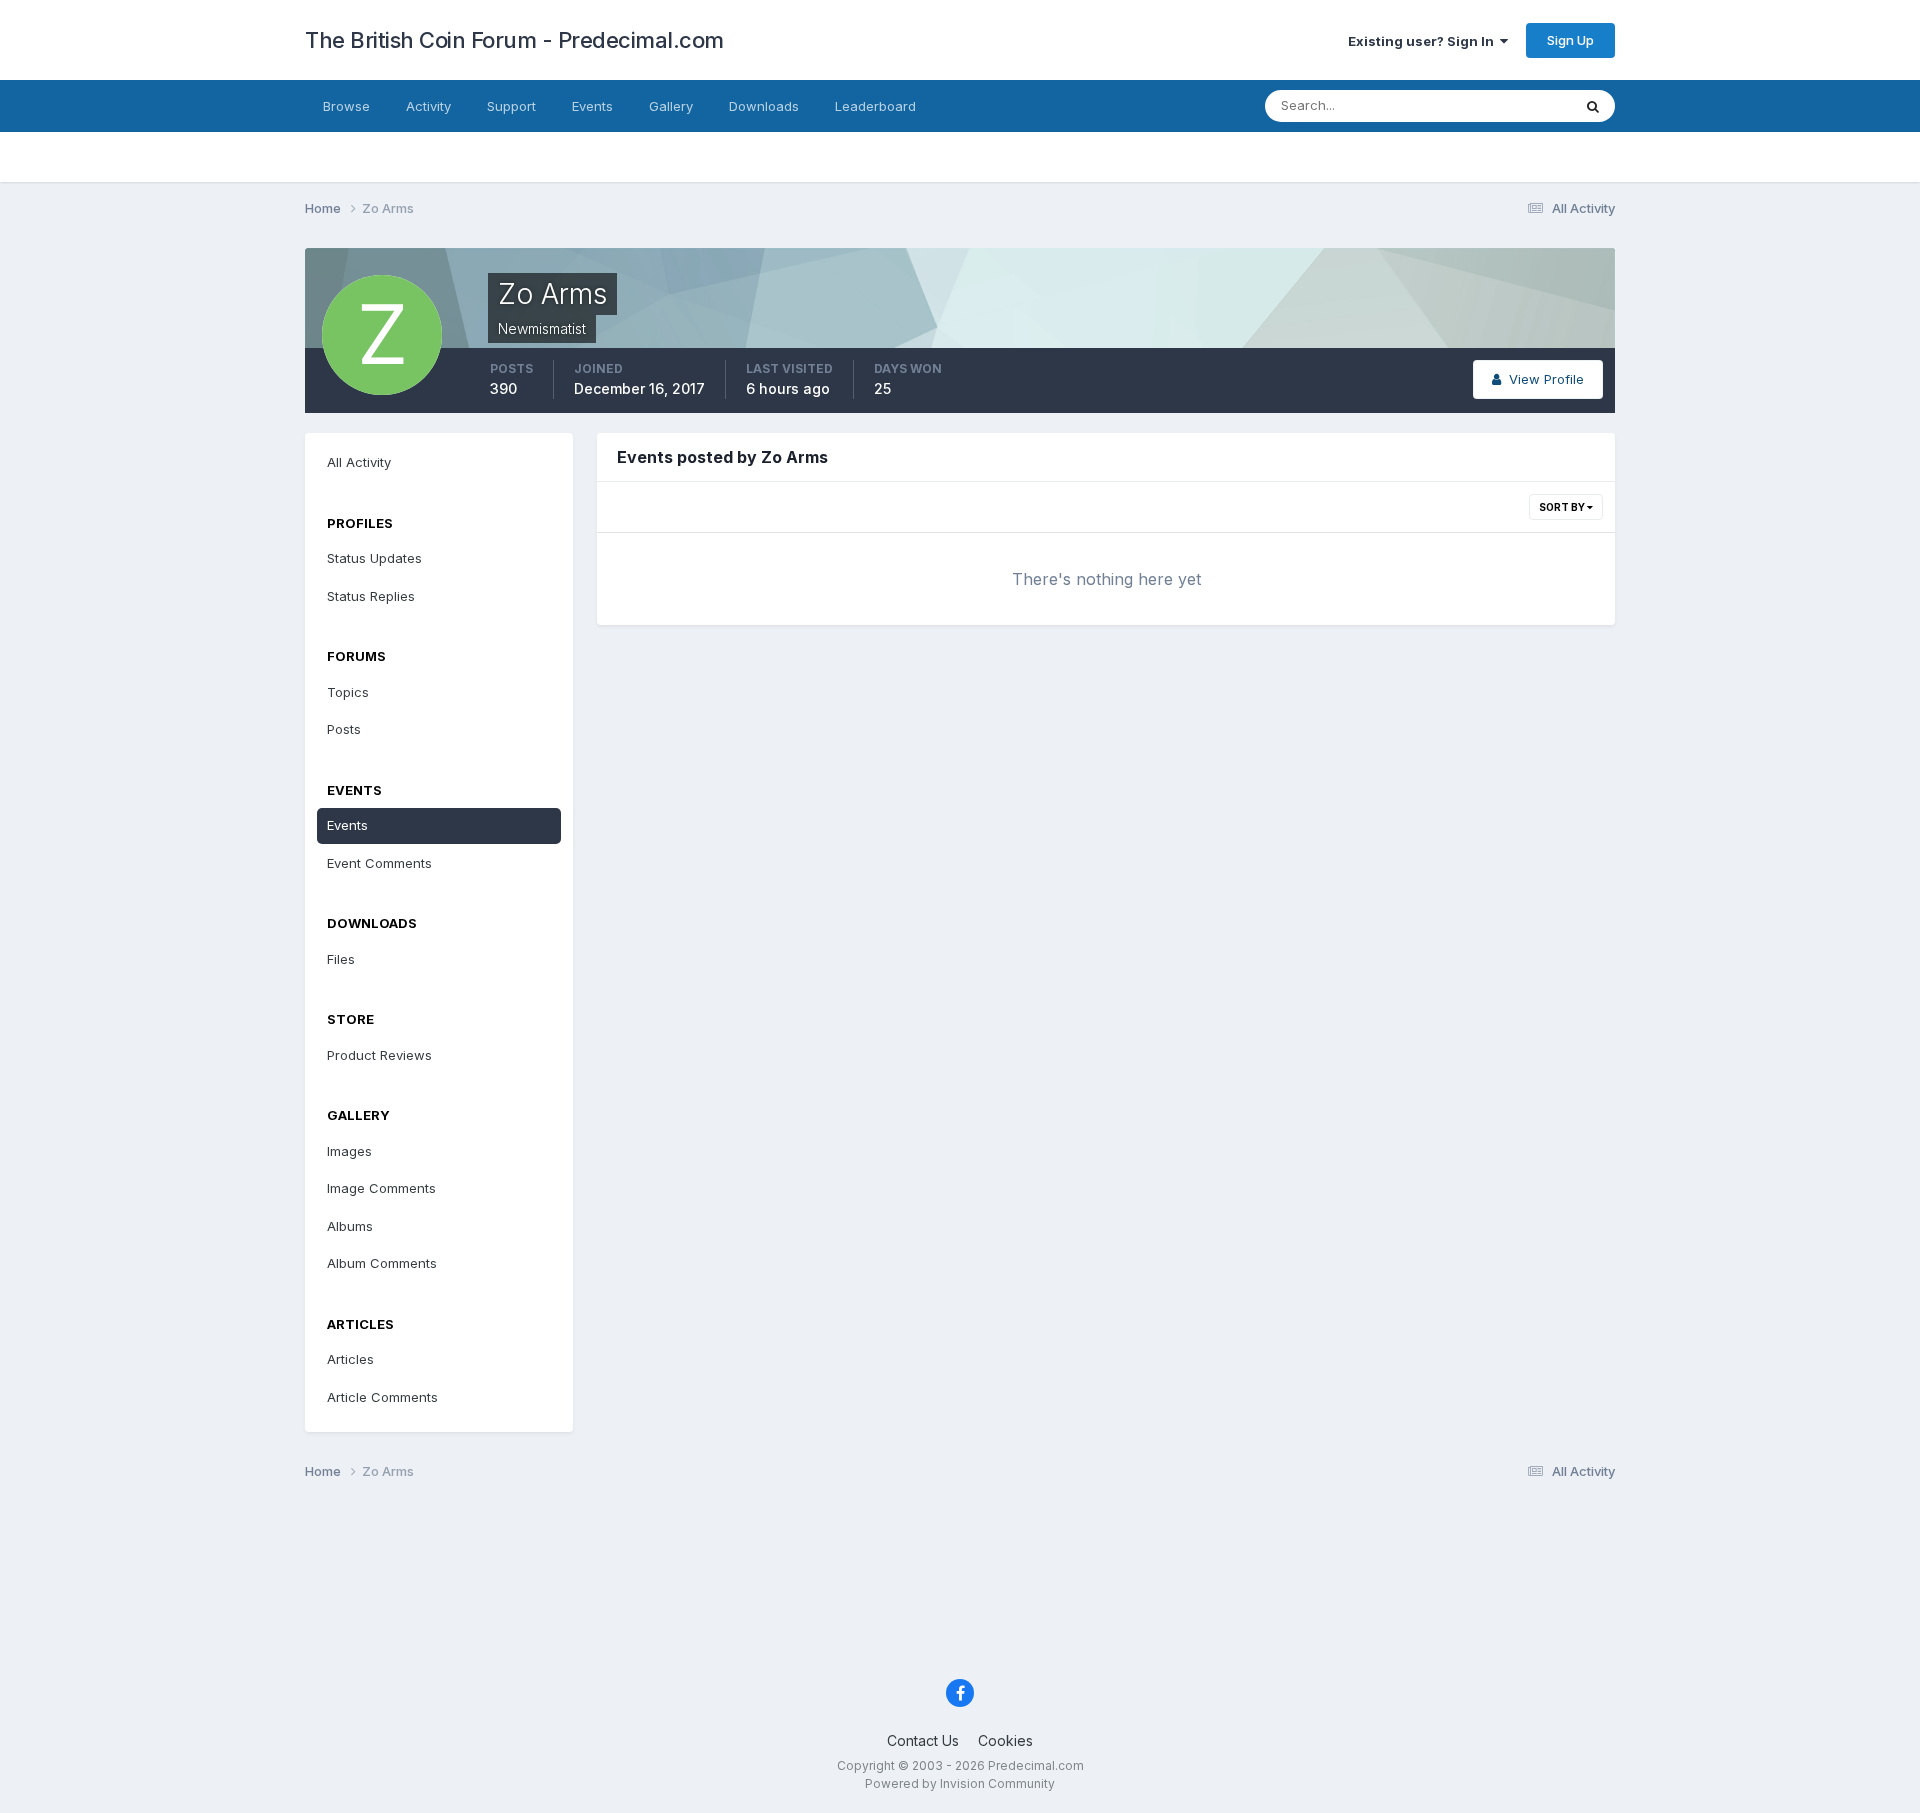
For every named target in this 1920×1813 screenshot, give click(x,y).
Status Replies (371, 596)
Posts (344, 729)
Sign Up (1570, 40)
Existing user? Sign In (1424, 41)
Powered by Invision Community (960, 1783)
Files (341, 959)
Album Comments (382, 1263)
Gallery (671, 106)
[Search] (1593, 106)
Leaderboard (875, 106)
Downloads (764, 106)
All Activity (359, 462)
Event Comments (379, 863)
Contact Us (923, 1740)
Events (592, 106)
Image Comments (381, 1188)
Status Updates (1498, 105)
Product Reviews (379, 1055)
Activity (428, 106)
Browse (346, 106)
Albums (350, 1226)
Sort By (1563, 507)
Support (511, 106)
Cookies (1005, 1740)
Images (349, 1151)
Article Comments (382, 1397)
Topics (348, 692)
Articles (350, 1359)
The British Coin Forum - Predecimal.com (514, 40)
